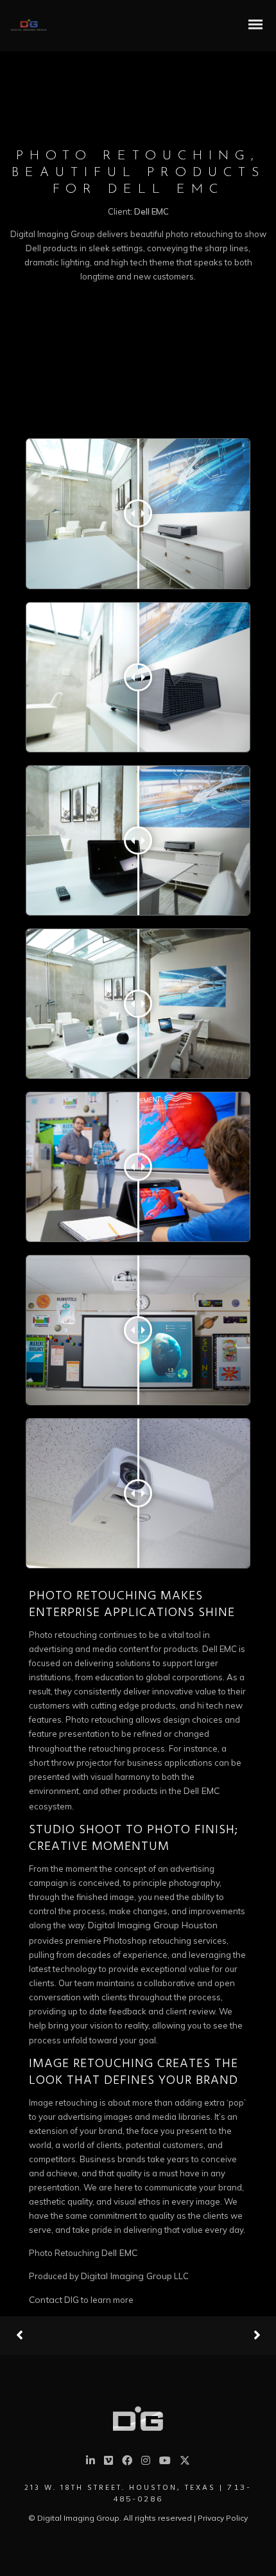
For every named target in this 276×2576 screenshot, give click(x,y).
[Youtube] (165, 2462)
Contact (46, 2300)
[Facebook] (127, 2462)
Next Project (209, 2336)
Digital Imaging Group (126, 2276)
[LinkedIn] (91, 2462)
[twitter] (185, 2464)
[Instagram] (146, 2462)
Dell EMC (202, 1791)
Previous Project (64, 2336)
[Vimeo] (108, 2462)
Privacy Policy (223, 2518)
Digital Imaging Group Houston (153, 1925)
